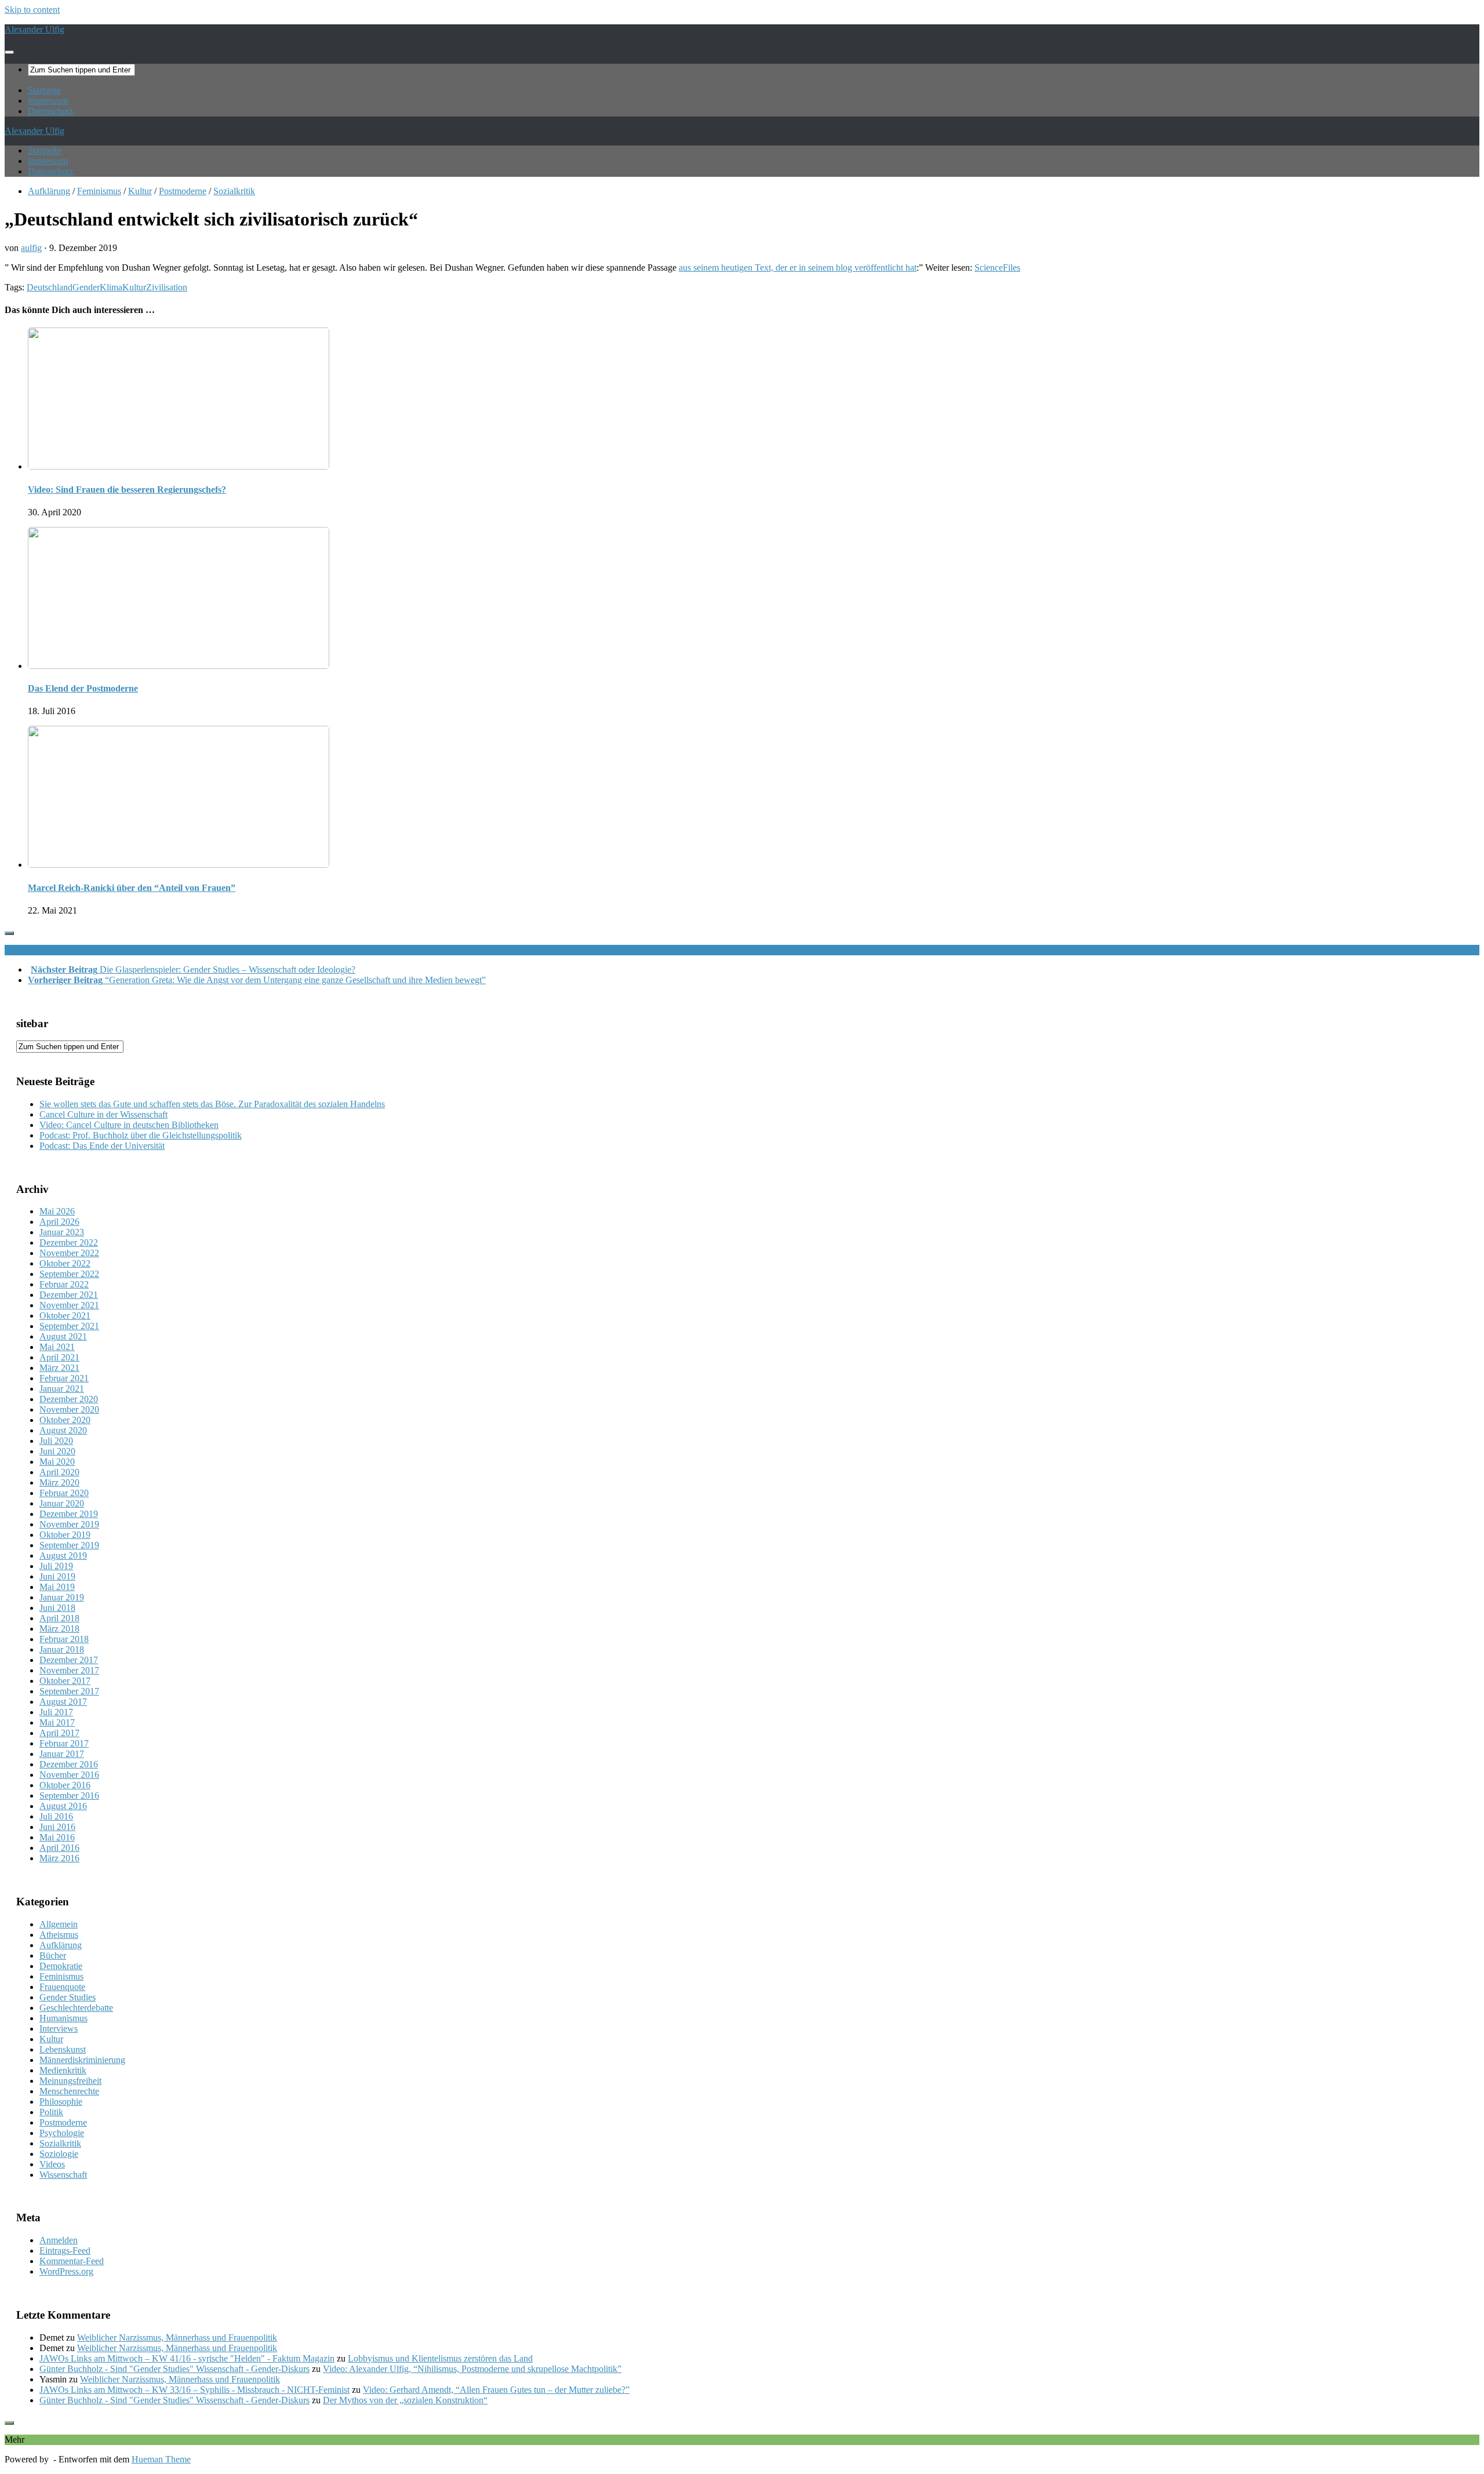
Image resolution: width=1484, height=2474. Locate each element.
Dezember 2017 (69, 1660)
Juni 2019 (57, 1576)
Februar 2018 (64, 1639)
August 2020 (63, 1430)
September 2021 (69, 1326)
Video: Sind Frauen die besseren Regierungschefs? (127, 490)
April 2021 (59, 1357)
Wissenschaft (63, 2175)
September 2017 (69, 1691)
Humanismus (63, 2018)
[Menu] (9, 52)
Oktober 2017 (65, 1681)
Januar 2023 (62, 1232)
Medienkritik (63, 2070)
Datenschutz (50, 111)
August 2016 (63, 1806)
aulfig (31, 248)
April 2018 (59, 1618)
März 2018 (59, 1629)
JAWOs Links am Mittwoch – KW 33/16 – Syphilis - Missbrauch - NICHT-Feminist (194, 2390)
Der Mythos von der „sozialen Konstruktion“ (405, 2400)
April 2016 (59, 1848)
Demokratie (61, 1966)
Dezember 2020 (69, 1399)
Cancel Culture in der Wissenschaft (103, 1114)
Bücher (53, 1955)
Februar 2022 (64, 1284)
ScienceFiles (997, 268)
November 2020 (69, 1409)
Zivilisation (167, 287)
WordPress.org (66, 2271)
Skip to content (32, 10)
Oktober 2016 (65, 1785)
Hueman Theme (161, 2459)
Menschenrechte (69, 2091)
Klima (111, 287)
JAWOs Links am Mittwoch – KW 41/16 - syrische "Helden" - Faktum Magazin (187, 2358)
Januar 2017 (62, 1754)
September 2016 (69, 1796)
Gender (86, 287)
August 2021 (63, 1336)
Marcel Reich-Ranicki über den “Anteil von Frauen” (132, 888)
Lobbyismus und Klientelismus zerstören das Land (440, 2358)
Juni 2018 (57, 1608)
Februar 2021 (64, 1378)
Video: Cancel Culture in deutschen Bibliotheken (129, 1125)
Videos (52, 2164)
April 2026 (59, 1222)
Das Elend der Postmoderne (83, 688)
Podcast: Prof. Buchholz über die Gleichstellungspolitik (141, 1135)
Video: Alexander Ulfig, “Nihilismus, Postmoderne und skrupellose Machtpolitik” (472, 2369)
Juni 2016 (57, 1827)
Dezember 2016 (69, 1764)
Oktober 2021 (65, 1316)
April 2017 (59, 1733)
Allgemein (59, 1924)
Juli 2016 (56, 1816)
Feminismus (99, 191)
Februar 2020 (64, 1493)
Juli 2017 (56, 1712)
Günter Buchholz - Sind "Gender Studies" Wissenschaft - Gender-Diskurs (174, 2369)
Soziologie (59, 2154)
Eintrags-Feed (65, 2251)
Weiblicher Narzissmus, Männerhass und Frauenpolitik (177, 2337)
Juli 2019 (56, 1566)
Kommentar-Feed (72, 2261)
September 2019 (69, 1545)
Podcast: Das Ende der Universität (102, 1146)
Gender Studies (68, 1997)
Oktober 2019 (65, 1535)
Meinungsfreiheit (70, 2081)
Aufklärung (49, 191)
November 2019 (69, 1524)
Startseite (44, 90)
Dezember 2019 (69, 1514)
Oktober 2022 (65, 1263)
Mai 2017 (57, 1722)
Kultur (140, 191)
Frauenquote (62, 1987)
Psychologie (62, 2133)
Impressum (48, 101)
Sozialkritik (234, 191)
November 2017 (69, 1670)
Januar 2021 (62, 1389)
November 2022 (69, 1253)
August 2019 (63, 1556)
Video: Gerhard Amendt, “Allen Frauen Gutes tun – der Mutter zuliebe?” (496, 2390)
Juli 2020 (56, 1441)
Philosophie (61, 2102)
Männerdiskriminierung (82, 2060)
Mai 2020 (57, 1462)
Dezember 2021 (69, 1295)
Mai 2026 (57, 1211)
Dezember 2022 (69, 1243)
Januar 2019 (62, 1597)
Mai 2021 (57, 1347)
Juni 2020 (57, 1451)
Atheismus (59, 1935)
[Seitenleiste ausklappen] (9, 933)
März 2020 (59, 1482)
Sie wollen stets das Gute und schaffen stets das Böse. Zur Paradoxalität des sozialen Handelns (212, 1104)
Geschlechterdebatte (76, 2008)
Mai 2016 (57, 1837)
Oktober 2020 (65, 1420)
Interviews (59, 2029)
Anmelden (59, 2240)
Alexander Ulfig (34, 29)
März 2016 (59, 1858)
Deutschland (50, 287)
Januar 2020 (62, 1503)
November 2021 (69, 1305)
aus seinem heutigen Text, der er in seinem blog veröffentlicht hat (798, 268)
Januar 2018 (62, 1649)
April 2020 (59, 1472)
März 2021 (59, 1368)
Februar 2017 (64, 1743)
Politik (51, 2112)
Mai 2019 (57, 1587)
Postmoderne (183, 191)
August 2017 (63, 1702)
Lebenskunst (63, 2049)
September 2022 (69, 1274)
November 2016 (69, 1775)
